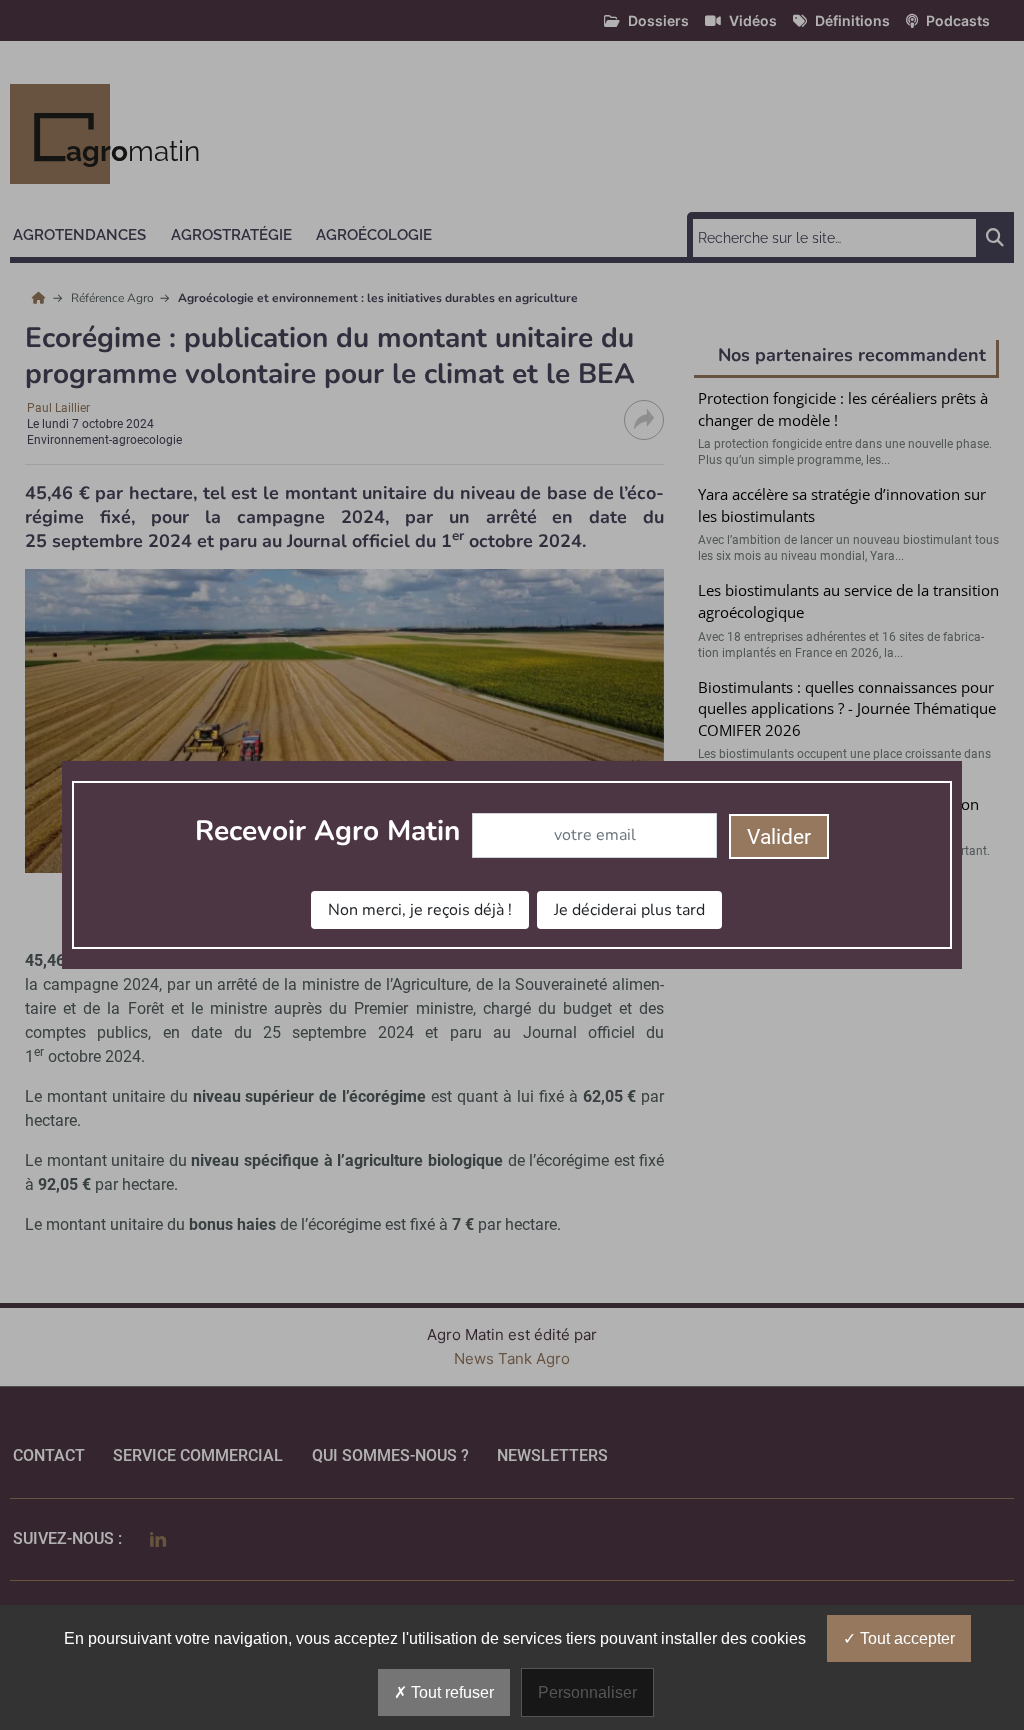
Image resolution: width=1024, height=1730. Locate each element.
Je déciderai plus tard (629, 910)
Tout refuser (450, 1692)
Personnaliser (587, 1692)
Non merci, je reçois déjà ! (420, 910)
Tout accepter (905, 1638)
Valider (779, 837)
